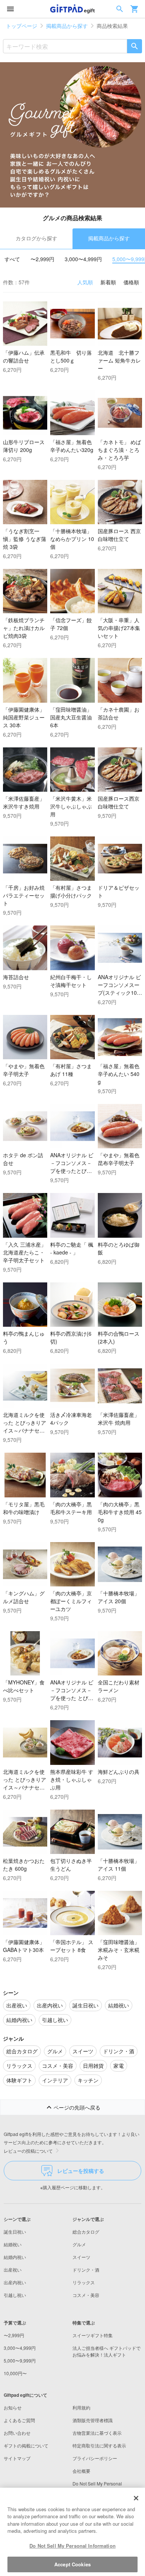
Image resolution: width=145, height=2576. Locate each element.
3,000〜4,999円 (83, 259)
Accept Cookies (72, 2564)
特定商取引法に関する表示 (99, 2445)
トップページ (22, 26)
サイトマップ (17, 2458)
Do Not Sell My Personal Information (72, 2546)
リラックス (84, 2282)
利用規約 (81, 2407)
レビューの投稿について (28, 2151)
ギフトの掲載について (26, 2445)
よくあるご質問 (19, 2420)
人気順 (85, 282)
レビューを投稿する (81, 2171)
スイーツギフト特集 (93, 2335)
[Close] (136, 2498)
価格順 (131, 282)
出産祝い (13, 2270)
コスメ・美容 (86, 2295)
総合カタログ (86, 2232)
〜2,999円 (42, 259)
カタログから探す (36, 238)
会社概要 (81, 2471)
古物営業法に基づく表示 (97, 2433)
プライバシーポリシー (95, 2458)
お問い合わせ (17, 2433)
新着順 (108, 282)
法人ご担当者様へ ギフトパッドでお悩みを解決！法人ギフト (107, 2351)
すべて (12, 259)
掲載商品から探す (67, 26)
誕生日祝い (15, 2232)
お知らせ (13, 2407)
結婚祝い (13, 2244)
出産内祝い (15, 2282)
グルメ (79, 2244)
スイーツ (81, 2257)
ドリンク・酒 (86, 2270)
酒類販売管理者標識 (93, 2420)
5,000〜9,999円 (20, 2360)
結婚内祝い (15, 2257)
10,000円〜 (15, 2373)
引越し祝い (15, 2295)
